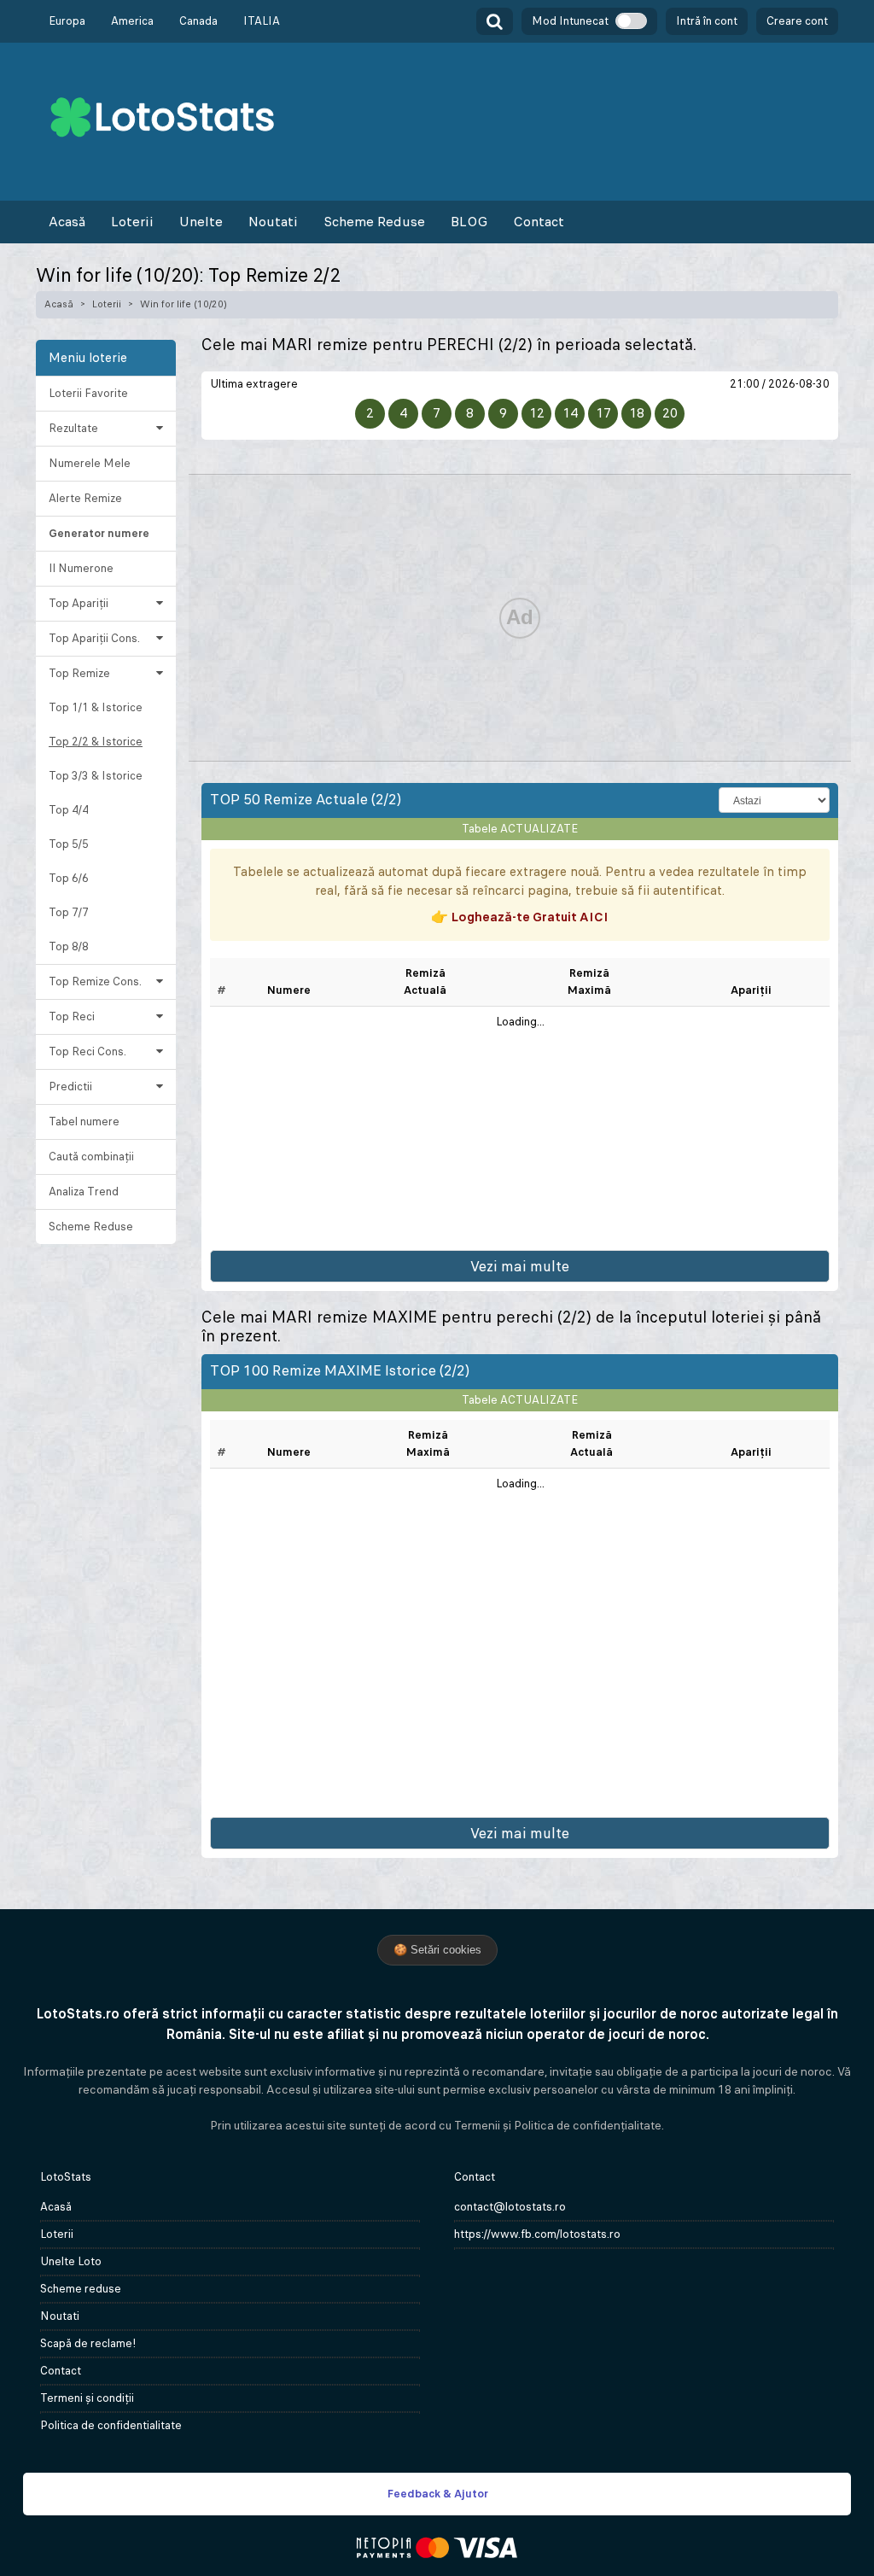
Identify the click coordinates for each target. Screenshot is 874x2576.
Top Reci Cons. (87, 1051)
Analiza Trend (84, 1192)
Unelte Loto (71, 2261)
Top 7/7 (69, 912)
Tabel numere (84, 1122)
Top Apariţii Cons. (94, 638)
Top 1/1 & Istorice (96, 707)
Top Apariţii (79, 603)
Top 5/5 (69, 844)
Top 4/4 (69, 810)
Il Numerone (81, 568)
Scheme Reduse (374, 222)
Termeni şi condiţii (87, 2398)
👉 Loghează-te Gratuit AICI (520, 917)
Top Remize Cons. (95, 981)
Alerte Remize (85, 498)
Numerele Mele (90, 463)
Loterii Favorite (88, 393)
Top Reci (72, 1016)
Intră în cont (707, 21)
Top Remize (79, 673)
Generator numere (99, 533)
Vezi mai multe (520, 1266)
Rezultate (73, 428)
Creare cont (797, 21)
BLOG (469, 222)
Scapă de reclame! (88, 2343)
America (132, 21)
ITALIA (262, 21)
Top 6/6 (69, 878)
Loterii (132, 222)
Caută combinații (91, 1157)
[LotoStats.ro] (162, 116)
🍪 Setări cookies (437, 1950)
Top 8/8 (69, 946)
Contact (539, 222)
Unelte (201, 222)
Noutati (273, 222)
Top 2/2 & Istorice (96, 742)
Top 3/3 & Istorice (96, 776)
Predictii (70, 1086)
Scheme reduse (81, 2289)
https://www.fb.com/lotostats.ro (537, 2234)
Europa (67, 21)
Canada (198, 21)
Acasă (67, 222)
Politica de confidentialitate (111, 2425)
